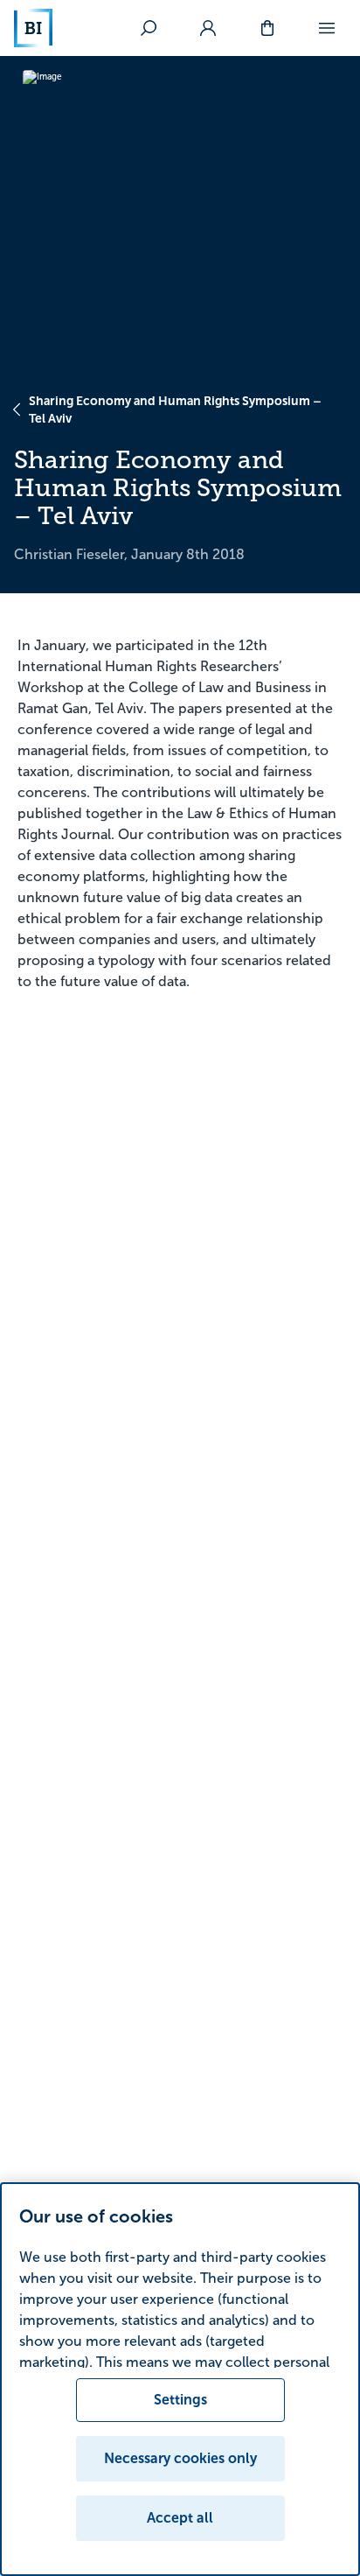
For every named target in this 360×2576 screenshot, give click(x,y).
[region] (180, 2379)
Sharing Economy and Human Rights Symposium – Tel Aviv (175, 409)
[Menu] (327, 28)
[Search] (149, 28)
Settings (180, 2400)
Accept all (180, 2518)
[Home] (33, 28)
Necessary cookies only (180, 2458)
